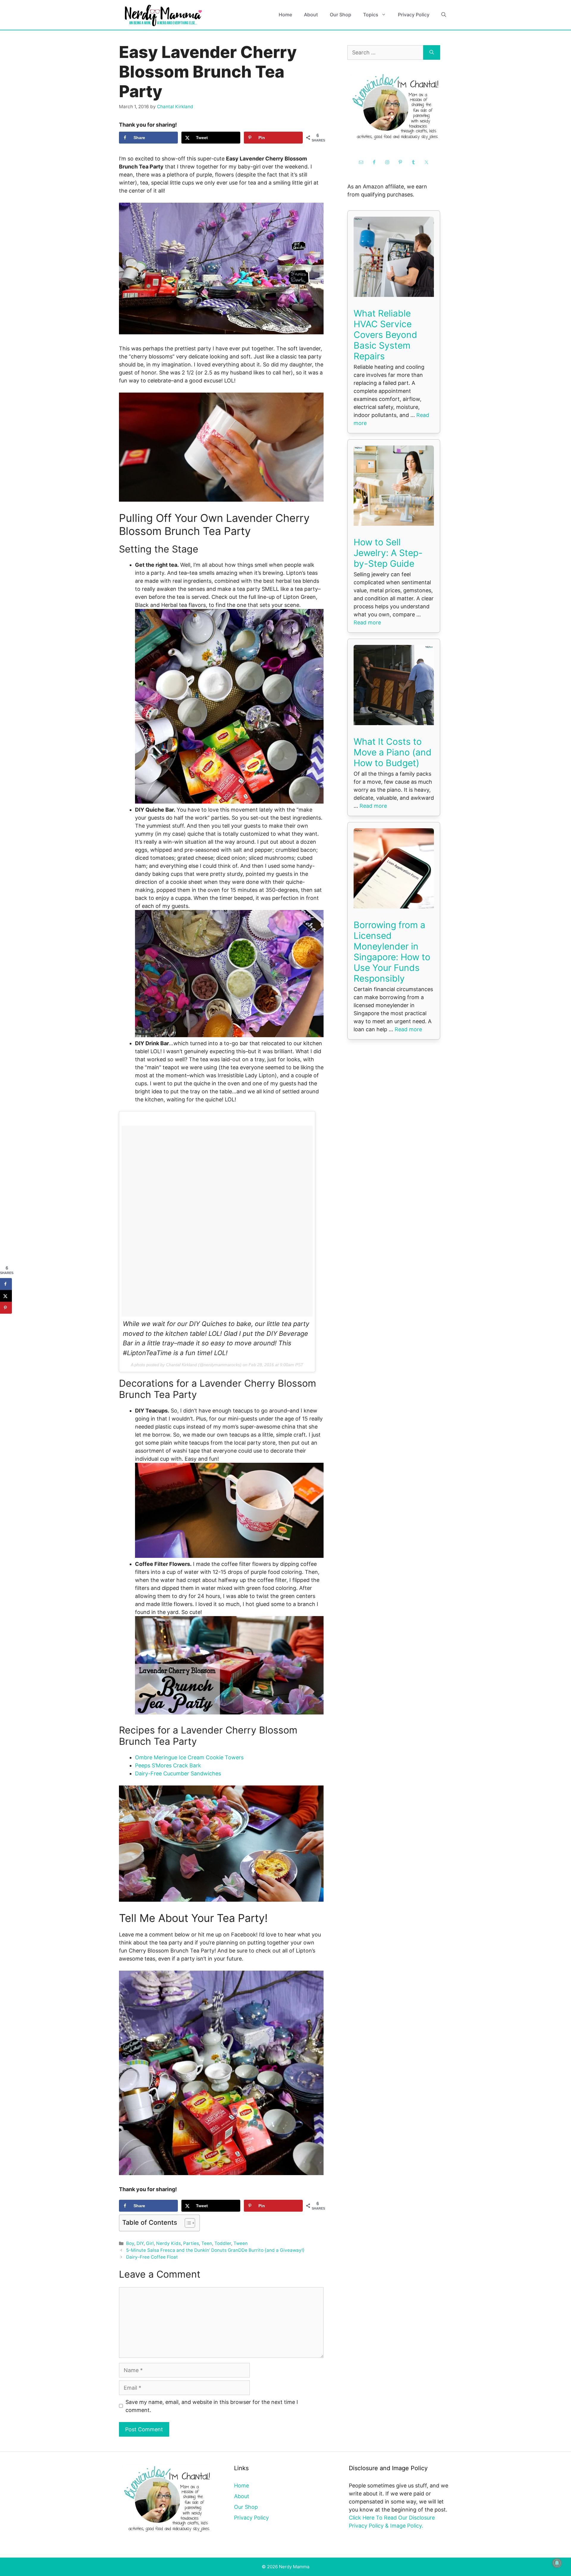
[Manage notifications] (557, 2563)
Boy (130, 2243)
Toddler (223, 2243)
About (311, 15)
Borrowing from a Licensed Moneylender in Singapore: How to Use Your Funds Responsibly (392, 952)
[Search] (432, 52)
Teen (207, 2243)
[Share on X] (6, 1296)
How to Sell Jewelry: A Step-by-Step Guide (388, 553)
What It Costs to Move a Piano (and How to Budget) (393, 752)
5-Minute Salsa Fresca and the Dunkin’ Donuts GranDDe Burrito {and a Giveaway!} (215, 2250)
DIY (140, 2243)
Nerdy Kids (168, 2243)
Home (285, 15)
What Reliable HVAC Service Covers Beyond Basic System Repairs (385, 335)
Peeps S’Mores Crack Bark (168, 1765)
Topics (371, 15)
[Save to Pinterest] (6, 1308)
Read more (367, 622)
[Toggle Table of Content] (187, 2223)
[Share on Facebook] (6, 1284)
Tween (241, 2243)
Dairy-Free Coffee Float (152, 2257)
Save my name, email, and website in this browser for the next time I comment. (212, 2406)
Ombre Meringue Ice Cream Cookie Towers (189, 1757)
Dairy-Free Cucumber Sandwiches (178, 1773)
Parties (191, 2243)
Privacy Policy (414, 15)
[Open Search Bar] (444, 15)
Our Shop (341, 15)
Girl (150, 2243)
